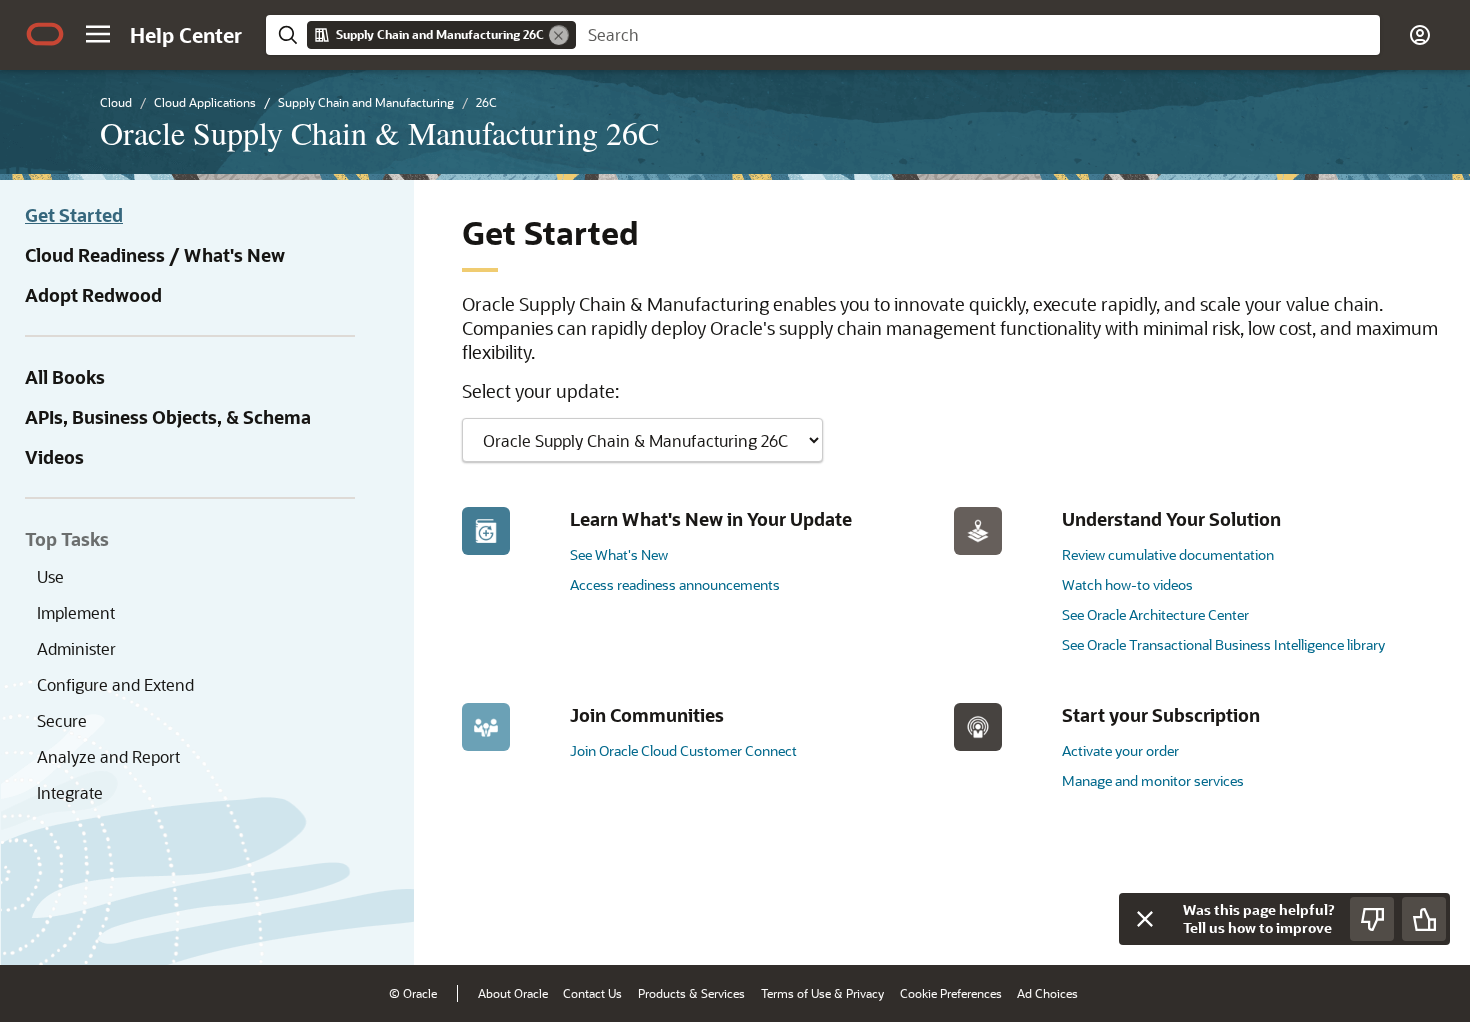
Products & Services (691, 993)
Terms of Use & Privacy (822, 993)
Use (50, 576)
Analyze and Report (108, 756)
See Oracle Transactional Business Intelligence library (1223, 644)
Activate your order (1120, 750)
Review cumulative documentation (1168, 554)
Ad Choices (1047, 993)
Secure (62, 720)
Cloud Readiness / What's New (155, 255)
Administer (76, 648)
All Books (65, 377)
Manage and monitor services (1153, 780)
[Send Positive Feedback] (1424, 919)
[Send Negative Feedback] (1372, 919)
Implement (76, 612)
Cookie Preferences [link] (951, 993)
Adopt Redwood (93, 295)
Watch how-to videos (1127, 584)
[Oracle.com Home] (45, 34)
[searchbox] (978, 35)
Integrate (70, 792)
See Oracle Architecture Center (1155, 614)
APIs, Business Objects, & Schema (168, 417)
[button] (98, 34)
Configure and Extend (115, 684)
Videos (54, 457)
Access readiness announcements (675, 584)
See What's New (619, 554)
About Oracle (513, 993)
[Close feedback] (1145, 919)
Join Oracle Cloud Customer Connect (683, 750)
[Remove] (559, 35)
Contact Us (592, 993)
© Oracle (413, 993)
